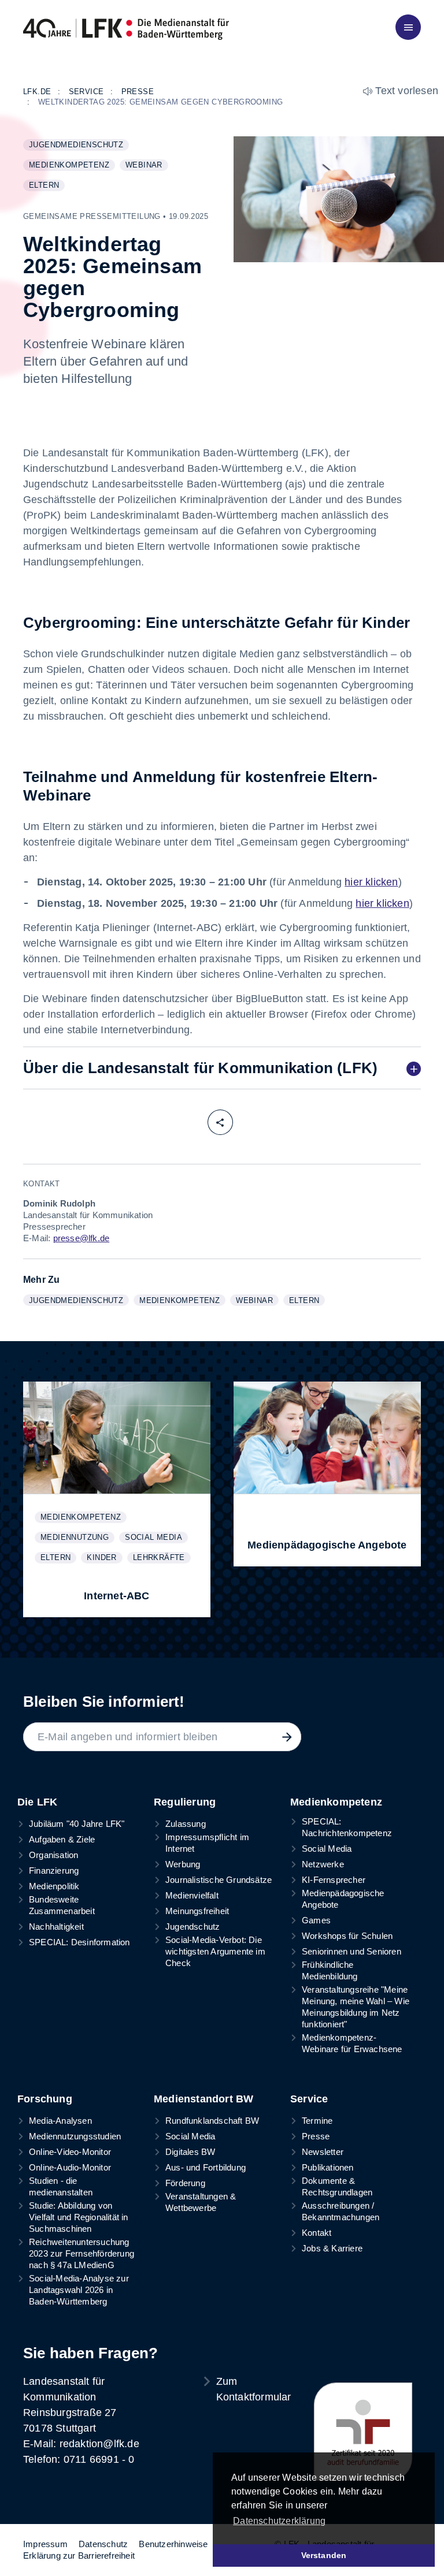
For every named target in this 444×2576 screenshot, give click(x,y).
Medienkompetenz (72, 166)
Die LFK (37, 1802)
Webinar (147, 166)
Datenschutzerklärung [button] (279, 2521)
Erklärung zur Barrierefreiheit (79, 2555)
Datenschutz (103, 2544)
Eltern (47, 186)
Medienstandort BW (203, 2099)
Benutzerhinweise (173, 2544)
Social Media (156, 1538)
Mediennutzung (77, 1538)
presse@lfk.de (82, 1238)
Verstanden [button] (324, 2555)
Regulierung (185, 1802)
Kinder (104, 1558)
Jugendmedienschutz (79, 146)
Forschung (45, 2099)
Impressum (45, 2544)
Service (309, 2099)
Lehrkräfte (162, 1558)
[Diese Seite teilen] (220, 1122)
